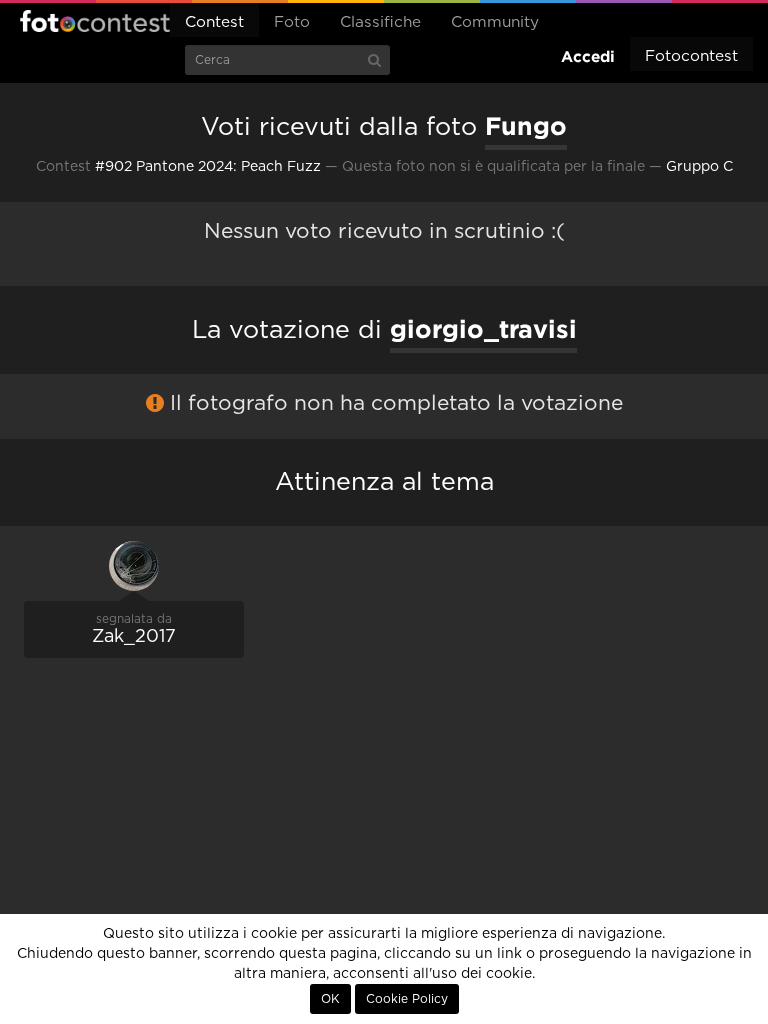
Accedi (588, 56)
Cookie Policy (407, 999)
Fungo (526, 126)
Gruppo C (699, 167)
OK (330, 999)
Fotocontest (95, 21)
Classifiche (380, 22)
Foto (292, 22)
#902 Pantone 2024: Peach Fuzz (208, 167)
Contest (214, 22)
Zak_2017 (134, 637)
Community (495, 22)
